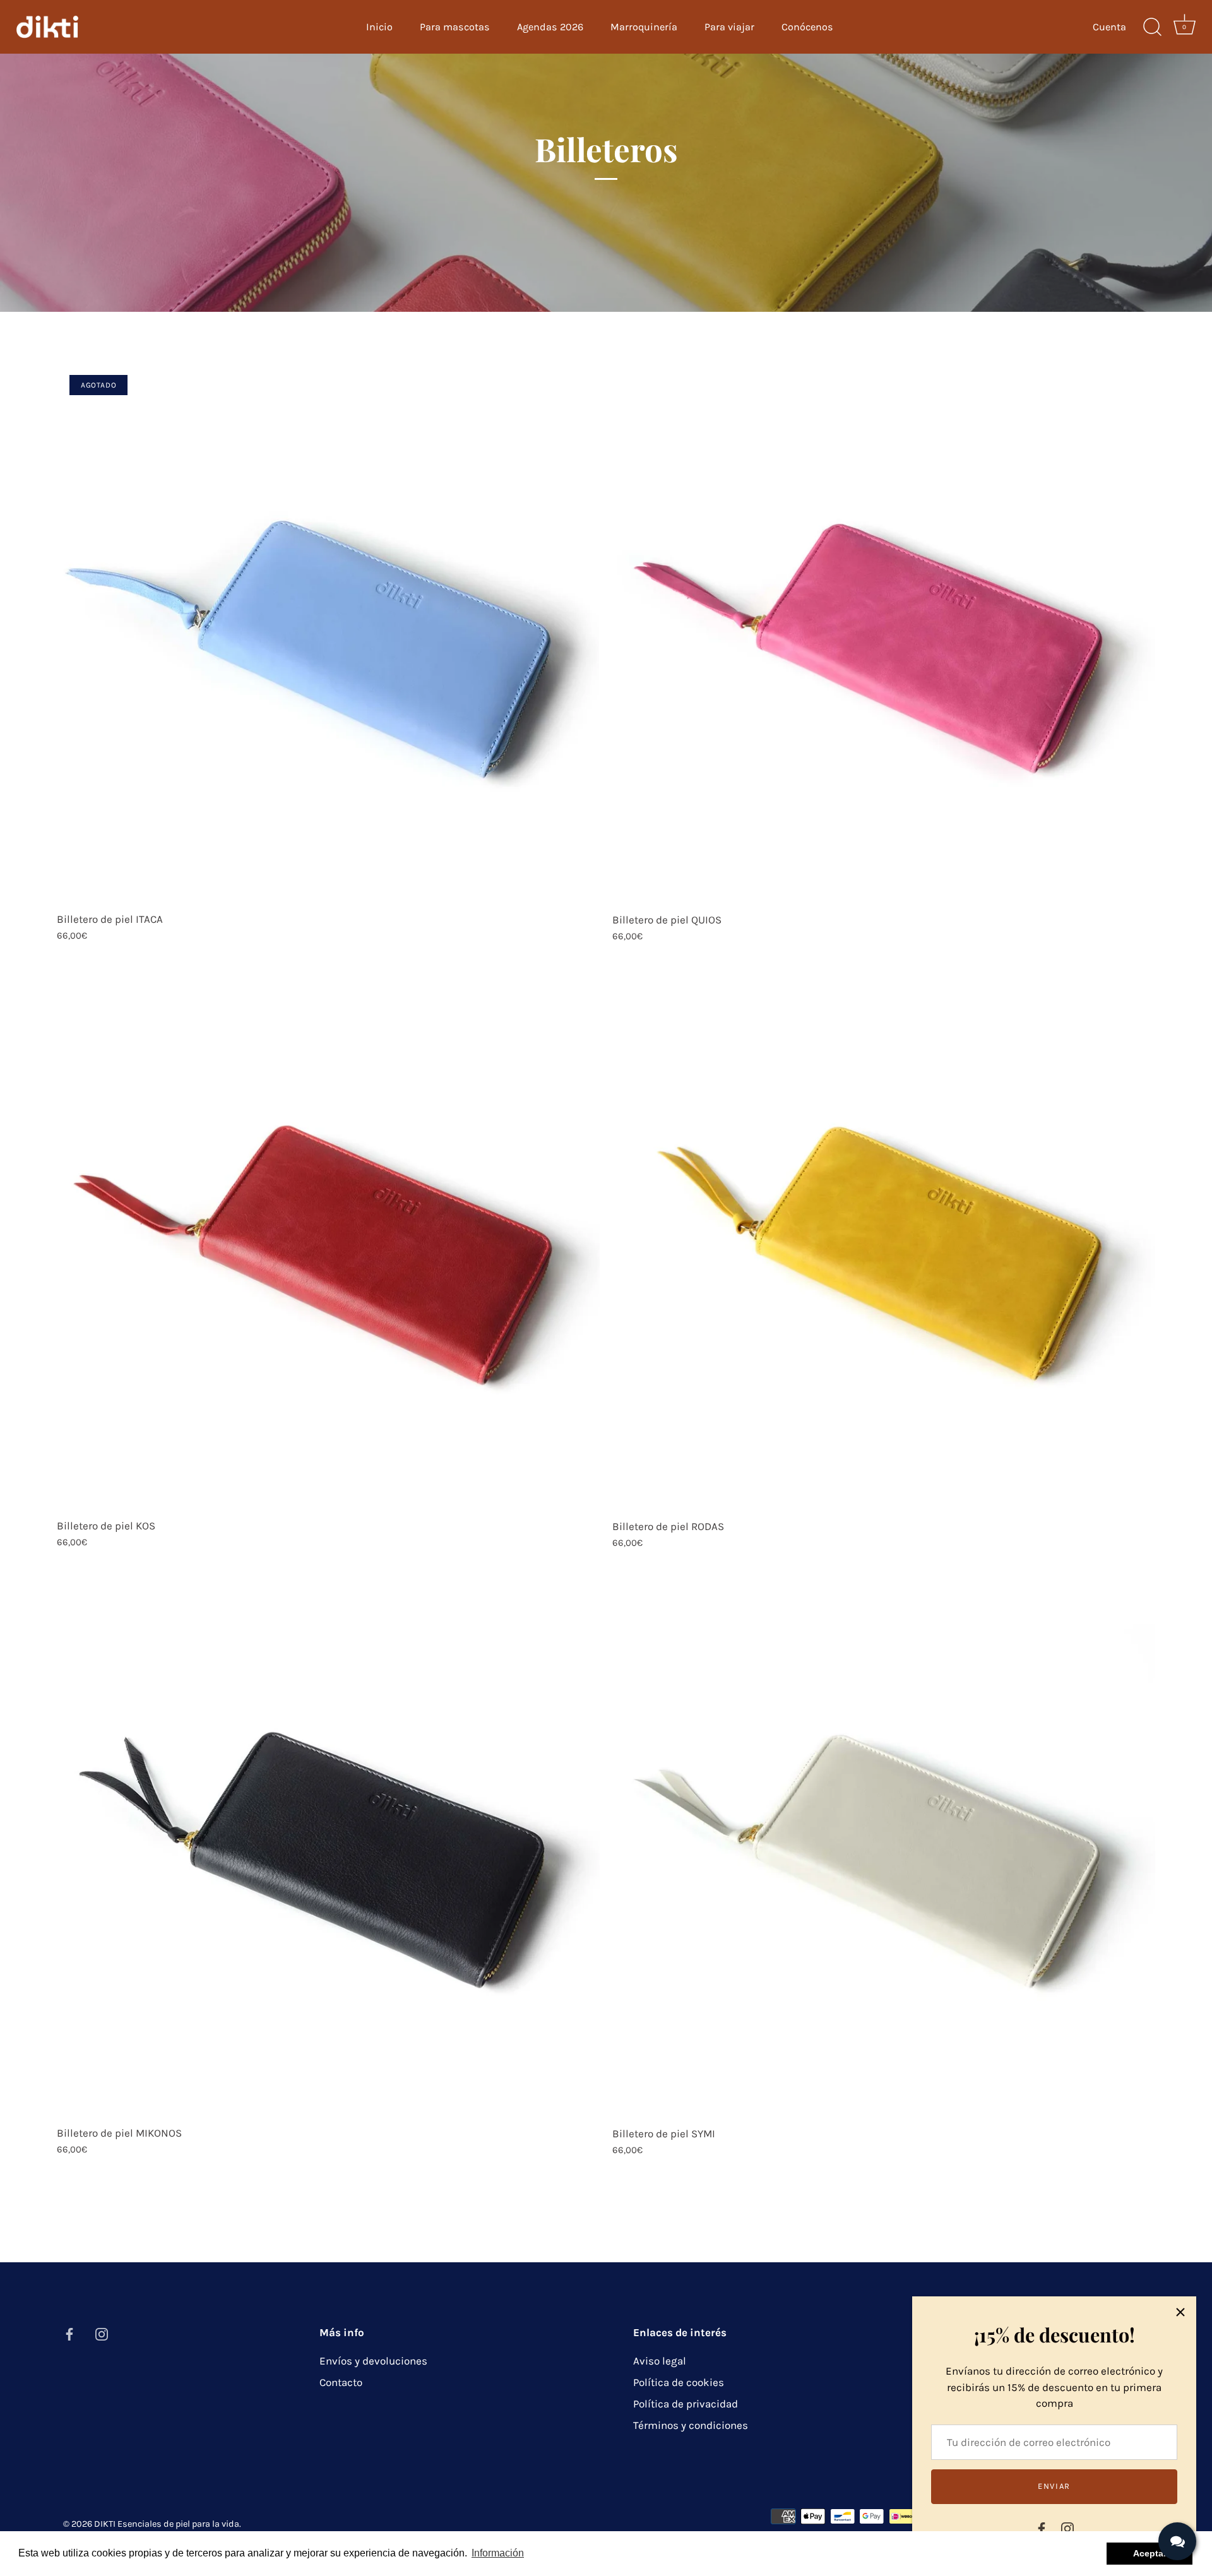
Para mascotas (455, 27)
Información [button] (498, 2553)
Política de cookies (679, 2382)
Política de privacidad (686, 2404)
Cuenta (1109, 27)
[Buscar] (1152, 27)
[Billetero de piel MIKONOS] (328, 1847)
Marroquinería (644, 27)
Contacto (341, 2382)
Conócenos (807, 27)
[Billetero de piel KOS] (328, 1240)
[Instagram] (1067, 2527)
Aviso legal (660, 2361)
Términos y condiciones (691, 2425)
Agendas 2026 (550, 27)
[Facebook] (1042, 2527)
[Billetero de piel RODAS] (884, 1240)
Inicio (379, 27)
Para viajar (729, 27)
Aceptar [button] (1150, 2553)
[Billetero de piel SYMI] (884, 1848)
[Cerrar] (1180, 2312)
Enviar (1054, 2486)
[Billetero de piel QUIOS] (884, 634)
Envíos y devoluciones (373, 2361)
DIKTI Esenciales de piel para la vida (167, 2524)
